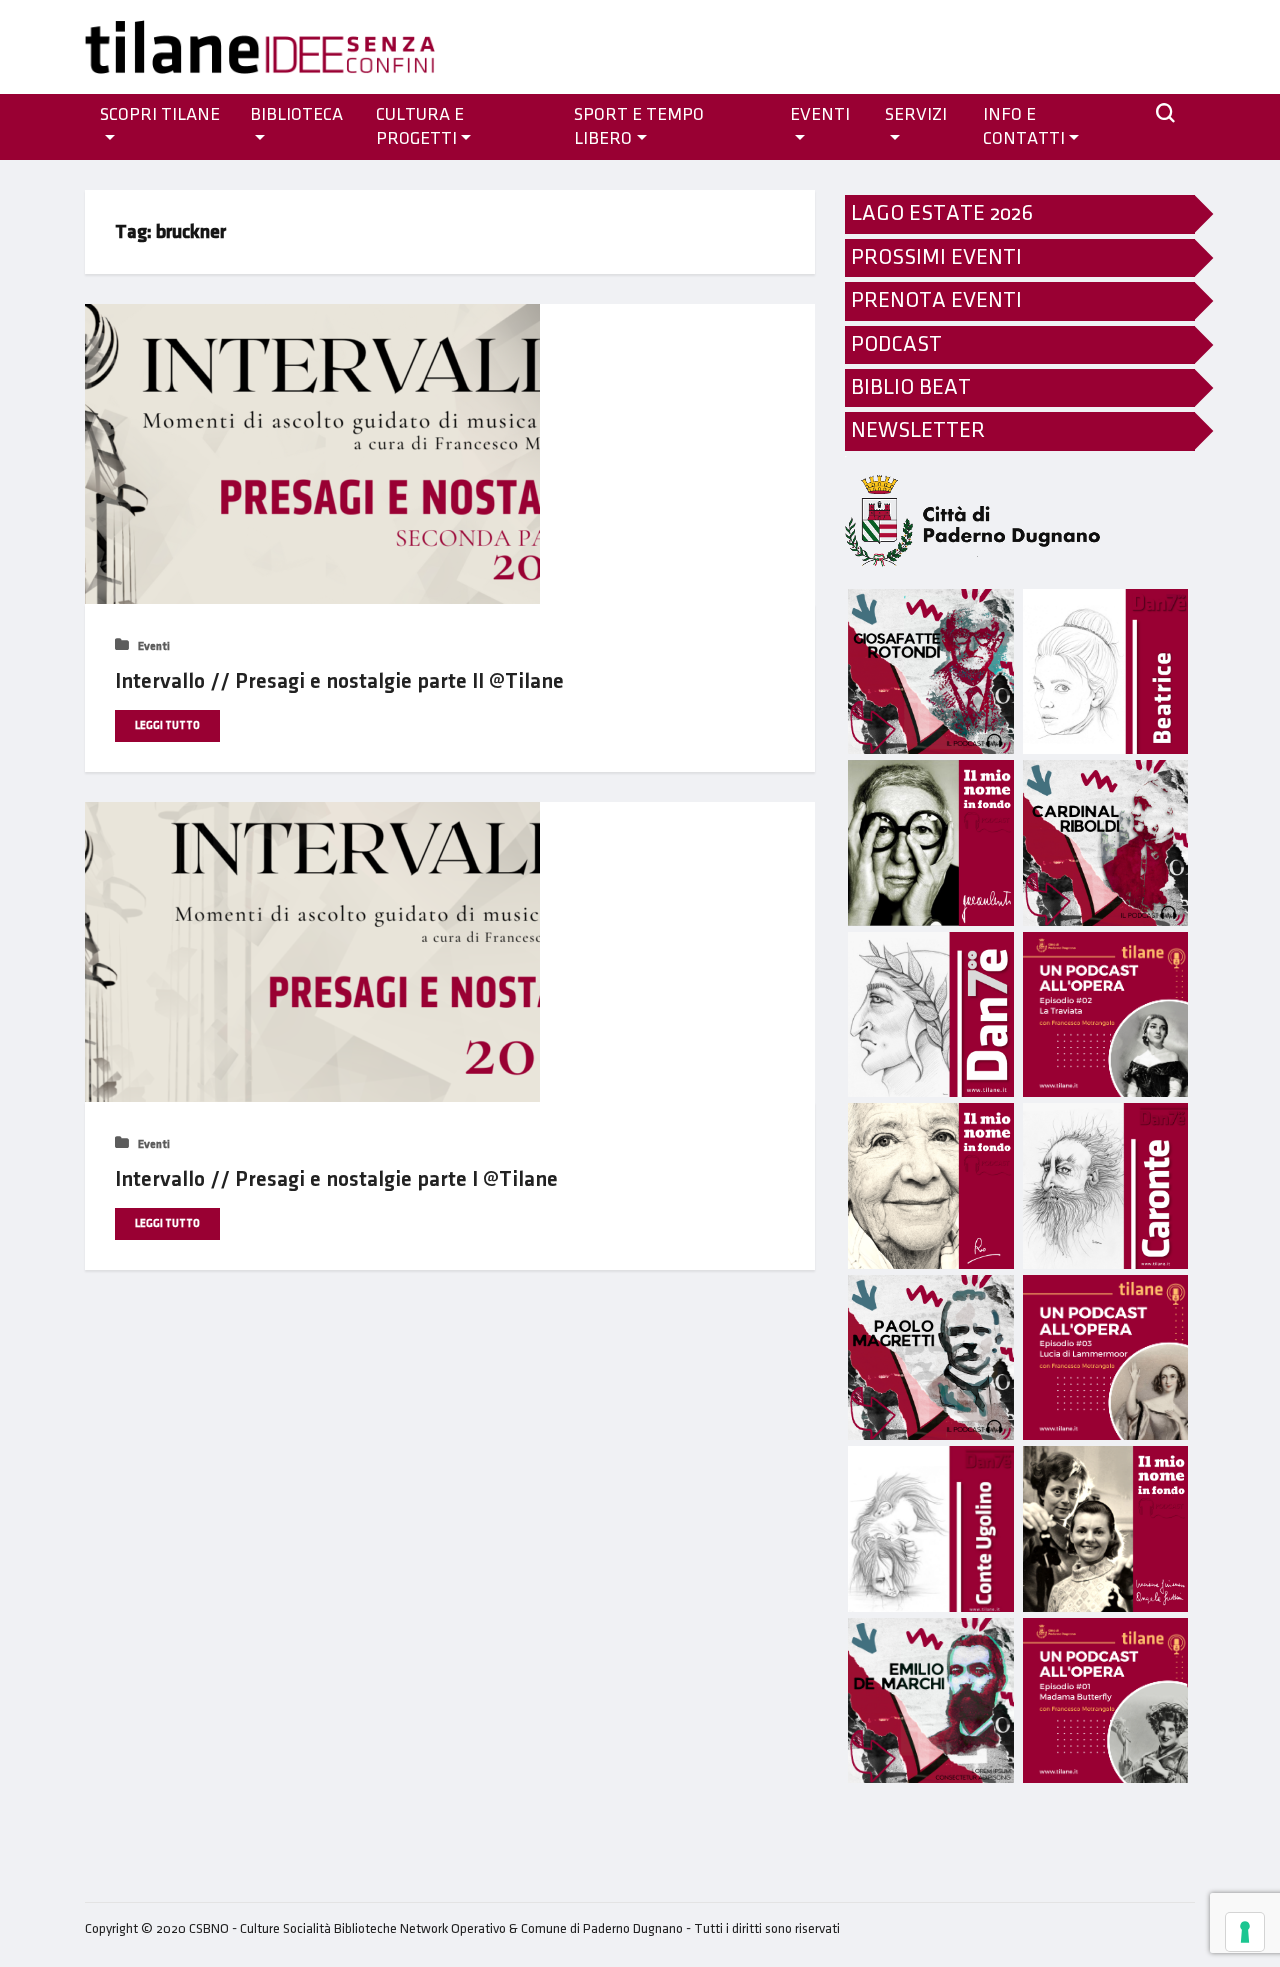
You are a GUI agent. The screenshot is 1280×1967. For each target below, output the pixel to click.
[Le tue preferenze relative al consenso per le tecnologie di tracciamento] (1245, 1932)
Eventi (152, 646)
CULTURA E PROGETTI (420, 127)
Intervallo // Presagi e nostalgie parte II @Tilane (339, 681)
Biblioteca (296, 115)
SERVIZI (916, 115)
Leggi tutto (167, 726)
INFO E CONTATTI (1024, 127)
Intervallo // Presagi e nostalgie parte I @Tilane (336, 1179)
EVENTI (820, 115)
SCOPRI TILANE (160, 115)
